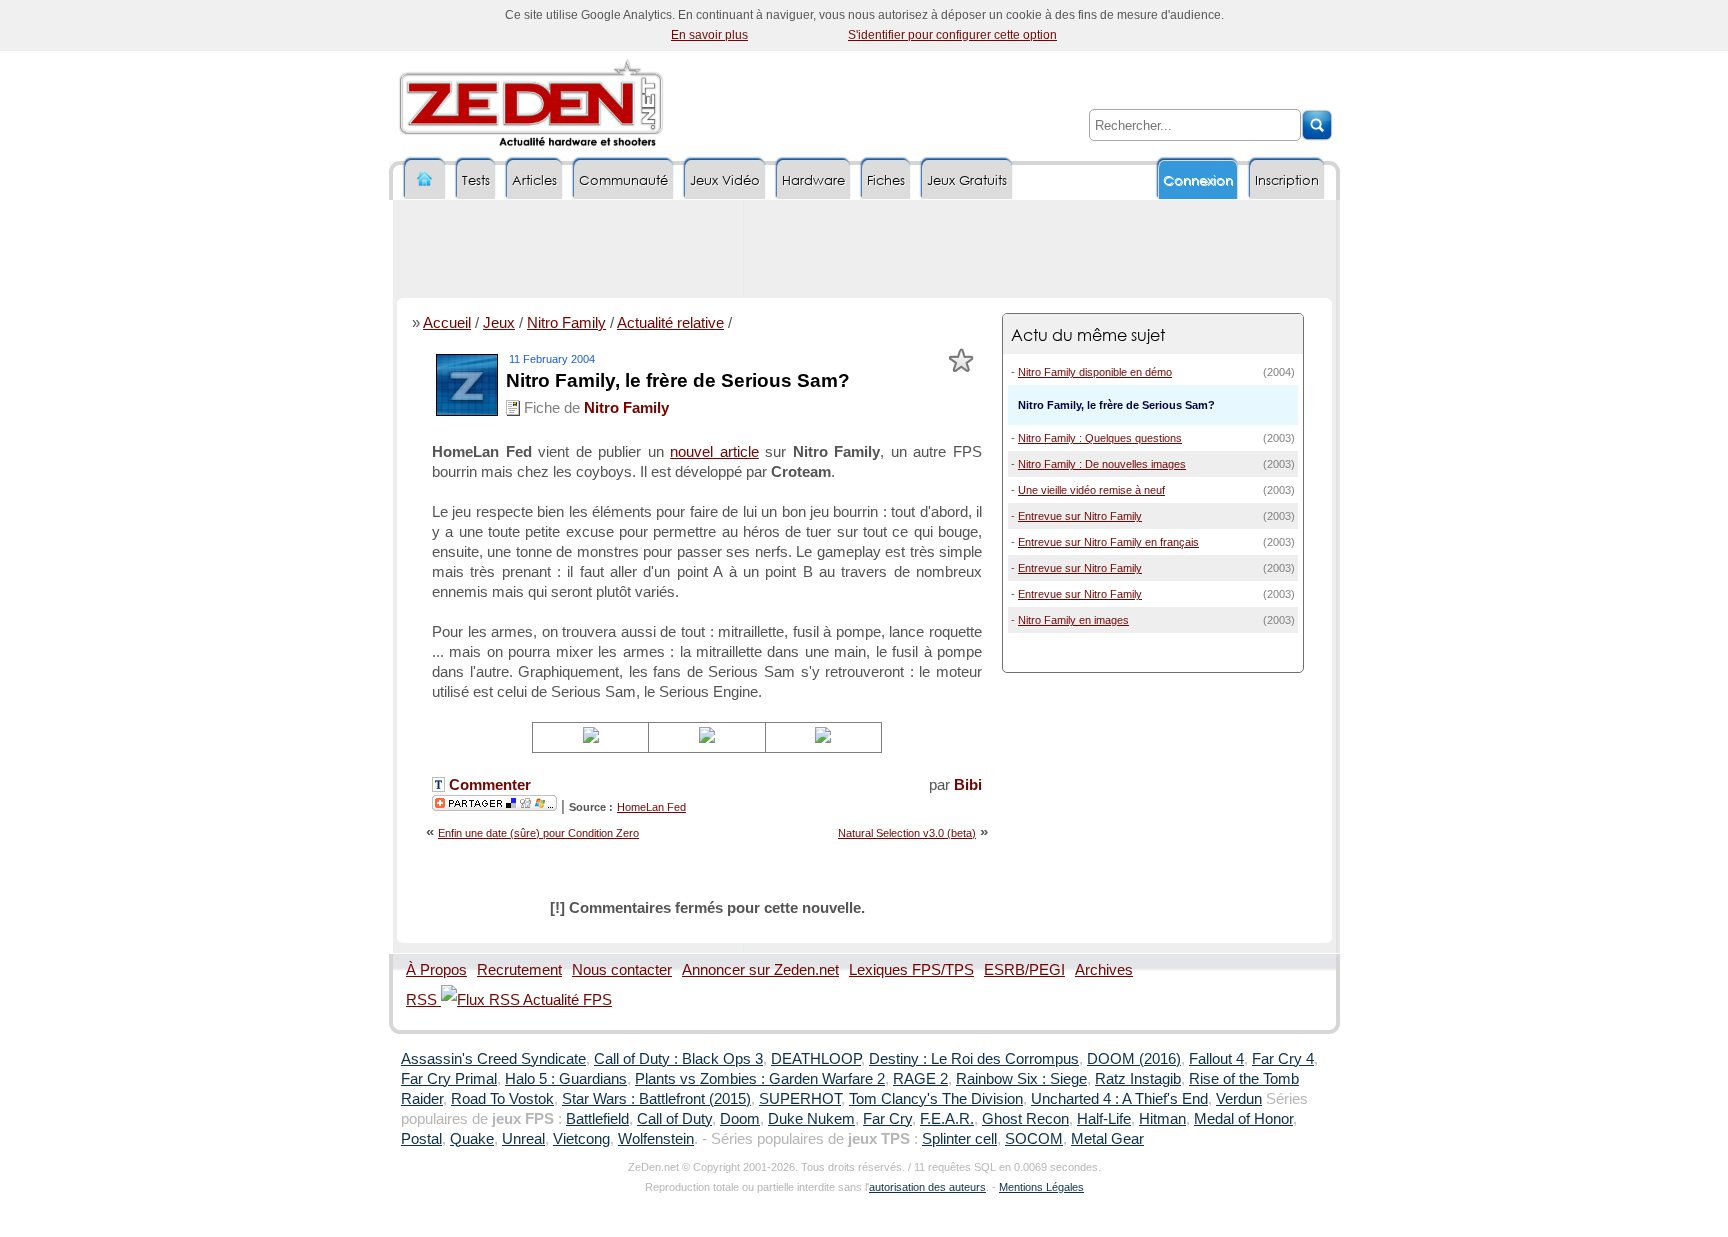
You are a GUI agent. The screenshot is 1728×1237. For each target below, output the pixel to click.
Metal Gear (1107, 1139)
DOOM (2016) (1134, 1059)
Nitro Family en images (1073, 620)
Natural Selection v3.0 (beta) (907, 833)
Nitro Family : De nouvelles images (1102, 464)
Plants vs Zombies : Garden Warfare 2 (760, 1079)
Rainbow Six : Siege (1021, 1079)
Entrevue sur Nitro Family (1080, 516)
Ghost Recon (1025, 1119)
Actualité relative (670, 323)
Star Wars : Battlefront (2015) (656, 1099)
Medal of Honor (1243, 1119)
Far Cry (887, 1119)
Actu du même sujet (1088, 334)
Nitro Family (566, 323)
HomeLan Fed (651, 807)
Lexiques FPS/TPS (911, 970)
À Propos (436, 970)
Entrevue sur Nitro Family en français (1108, 542)
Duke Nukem (811, 1119)
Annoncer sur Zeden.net (760, 970)
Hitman (1162, 1119)
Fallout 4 (1216, 1059)
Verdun (1239, 1099)
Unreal (523, 1139)
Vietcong (581, 1139)
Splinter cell (959, 1139)
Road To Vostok (502, 1099)
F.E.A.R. (947, 1119)
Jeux (499, 323)
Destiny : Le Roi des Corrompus (974, 1059)
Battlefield (597, 1119)
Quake (472, 1139)
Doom (740, 1119)
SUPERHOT (800, 1099)
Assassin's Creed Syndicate (493, 1059)
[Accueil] (425, 179)
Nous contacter (622, 970)
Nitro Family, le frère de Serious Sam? (678, 380)
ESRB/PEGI (1024, 970)
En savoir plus (709, 35)
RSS (423, 1000)
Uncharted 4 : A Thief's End (1119, 1099)
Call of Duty (674, 1119)
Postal (421, 1139)
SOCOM (1034, 1139)
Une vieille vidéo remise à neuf (1091, 490)
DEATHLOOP (816, 1059)
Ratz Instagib (1138, 1079)
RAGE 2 (920, 1079)
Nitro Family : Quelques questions (1100, 438)
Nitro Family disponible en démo (1095, 372)
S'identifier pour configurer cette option (952, 35)
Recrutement (519, 970)
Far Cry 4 (1283, 1059)
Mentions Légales (1041, 1187)
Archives (1104, 970)
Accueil (447, 323)
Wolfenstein (656, 1139)
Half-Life (1104, 1119)
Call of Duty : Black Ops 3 (678, 1059)
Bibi (968, 785)
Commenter (488, 785)
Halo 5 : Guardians (566, 1079)
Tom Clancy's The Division (936, 1099)
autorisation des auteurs (927, 1187)
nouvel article (714, 452)
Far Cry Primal (449, 1079)
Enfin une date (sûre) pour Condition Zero (538, 833)
